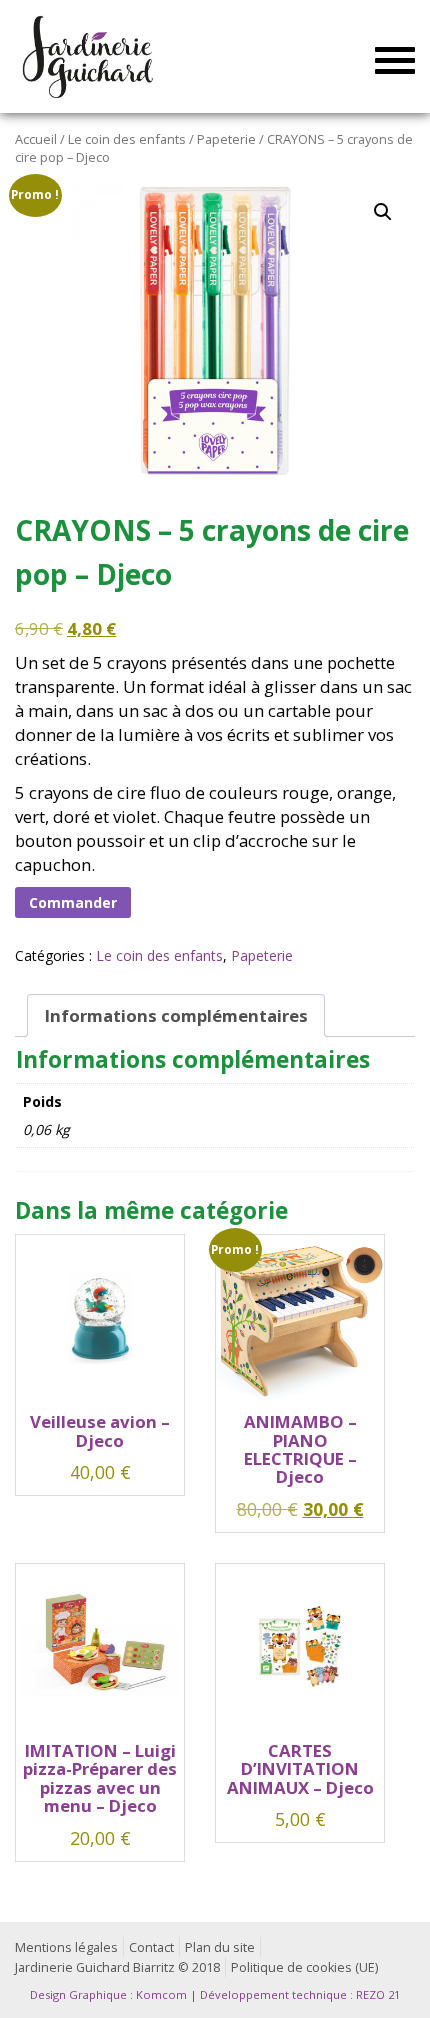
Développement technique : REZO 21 (300, 1994)
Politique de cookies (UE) (304, 1967)
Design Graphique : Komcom (108, 1994)
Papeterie (226, 139)
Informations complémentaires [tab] (176, 1015)
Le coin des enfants (127, 139)
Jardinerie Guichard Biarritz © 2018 (117, 1967)
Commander (73, 902)
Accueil (36, 139)
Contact (151, 1947)
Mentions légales (66, 1947)
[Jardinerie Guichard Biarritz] (89, 56)
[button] (383, 212)
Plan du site (220, 1947)
